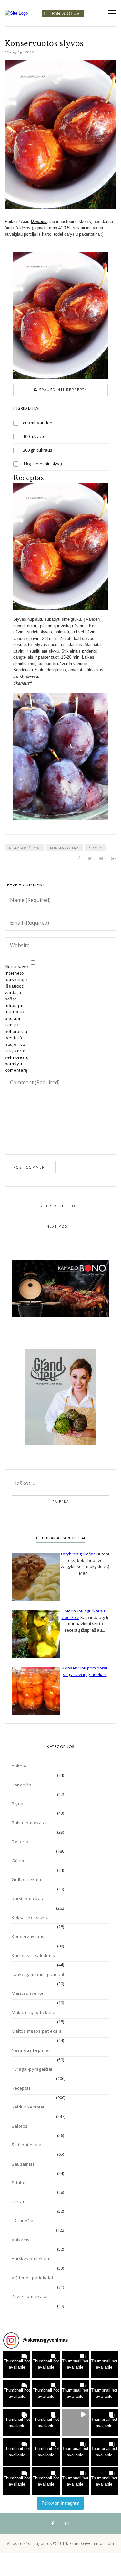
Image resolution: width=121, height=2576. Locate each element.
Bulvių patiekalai (29, 1823)
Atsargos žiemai (24, 848)
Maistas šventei (28, 1993)
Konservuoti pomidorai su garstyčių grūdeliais (85, 1671)
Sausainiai (23, 2164)
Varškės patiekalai (31, 2258)
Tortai (18, 2202)
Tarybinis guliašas (78, 1554)
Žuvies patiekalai (30, 2296)
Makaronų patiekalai (34, 2012)
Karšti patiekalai (29, 1899)
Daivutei (39, 221)
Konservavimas (65, 848)
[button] (17, 2364)
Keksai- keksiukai (30, 1917)
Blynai (18, 1804)
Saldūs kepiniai (28, 2107)
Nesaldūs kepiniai (31, 2050)
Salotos (20, 2126)
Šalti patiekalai (27, 2145)
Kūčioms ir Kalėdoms (33, 1955)
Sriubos (20, 2183)
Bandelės (21, 1785)
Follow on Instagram (60, 2503)
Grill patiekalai (27, 1879)
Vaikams (21, 2240)
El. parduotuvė (63, 13)
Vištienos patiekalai (32, 2278)
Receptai (21, 2088)
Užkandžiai (23, 2221)
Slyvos (96, 848)
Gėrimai (20, 1861)
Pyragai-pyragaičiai (32, 2069)
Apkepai (20, 1766)
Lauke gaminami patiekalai (40, 1974)
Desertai (21, 1842)
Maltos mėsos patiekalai (37, 2031)
